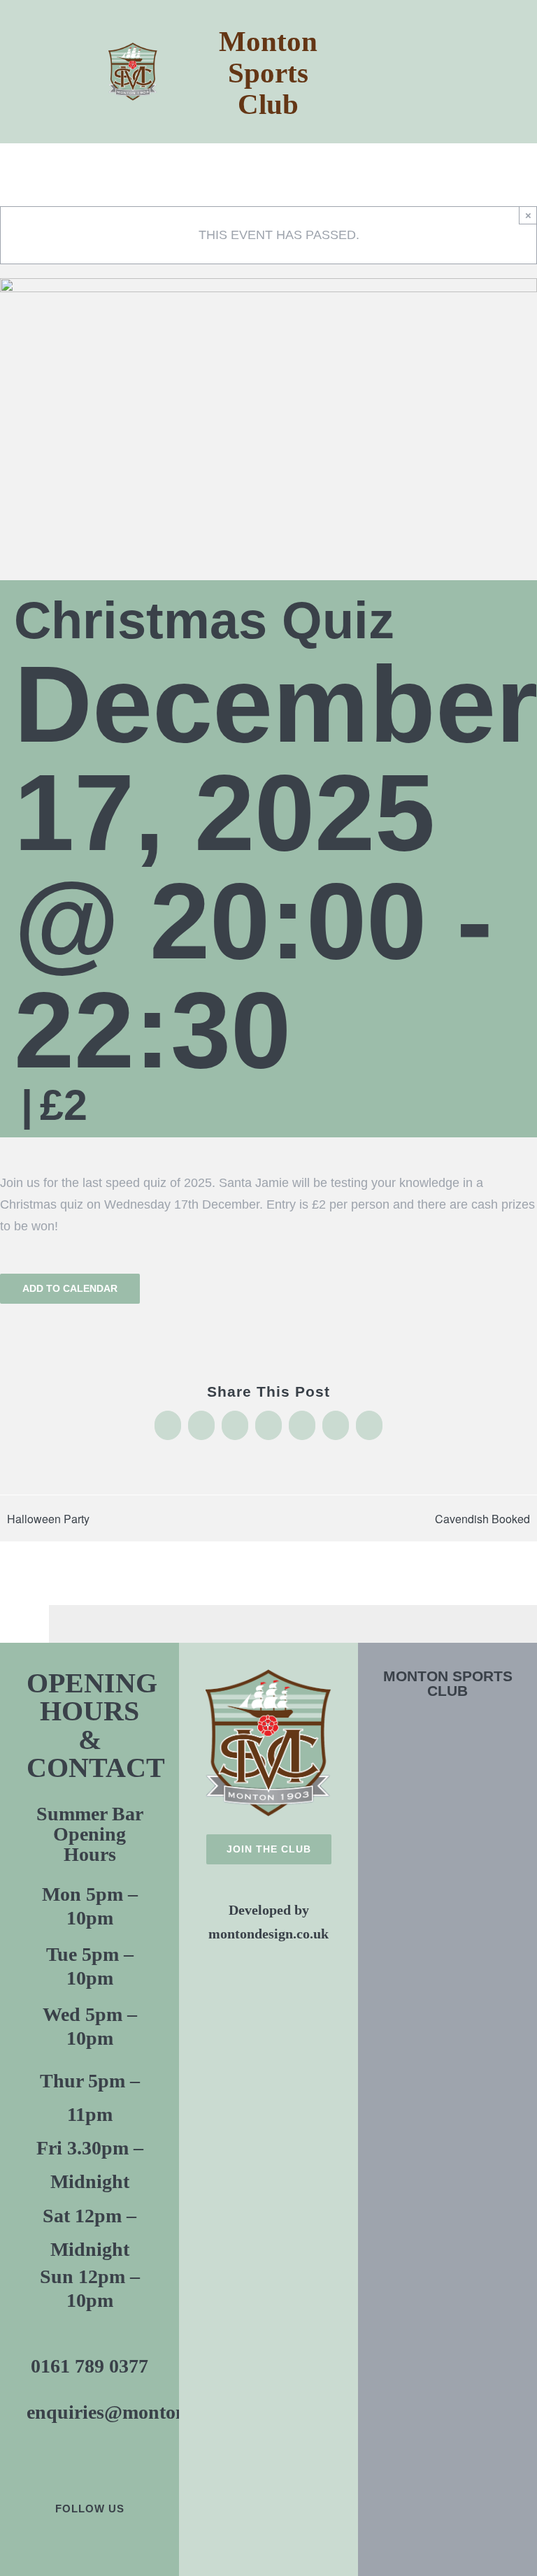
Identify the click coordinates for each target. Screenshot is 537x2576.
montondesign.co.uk (268, 1934)
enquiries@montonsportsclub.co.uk (176, 2412)
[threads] (137, 2543)
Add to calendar (70, 1288)
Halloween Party (48, 1519)
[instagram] (113, 2543)
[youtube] (89, 2543)
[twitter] (66, 2543)
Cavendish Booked (482, 1519)
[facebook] (42, 2543)
